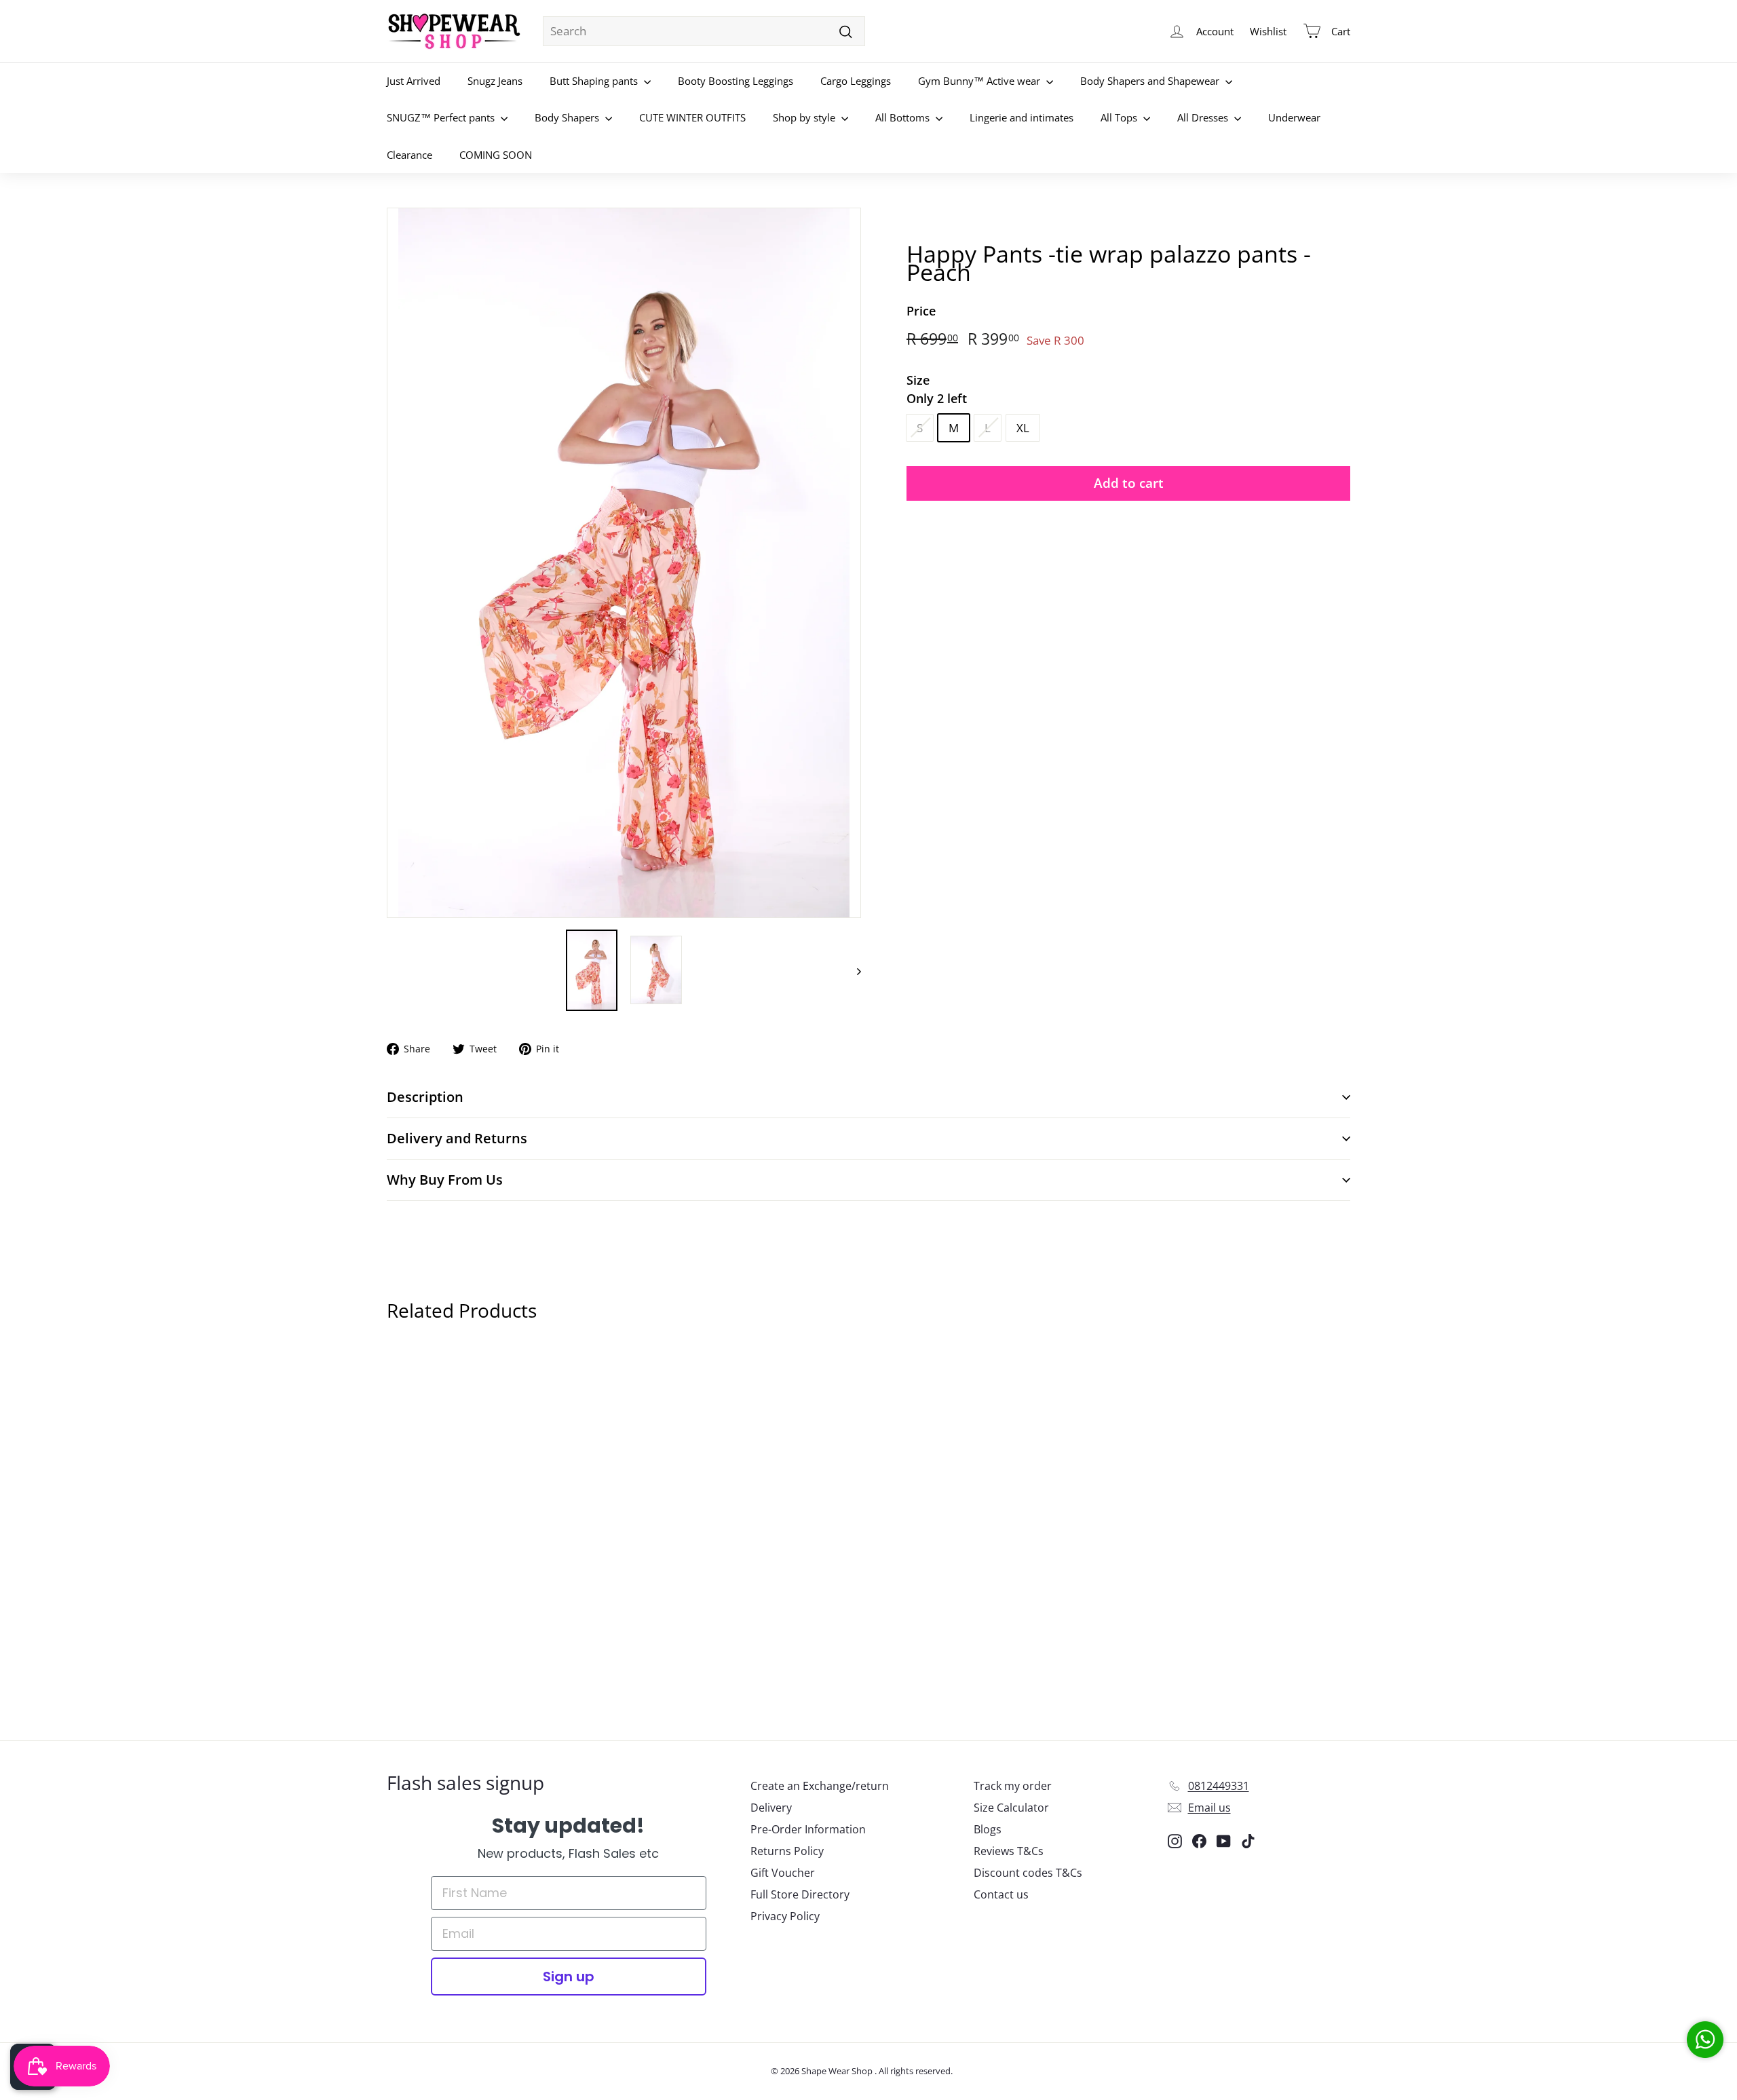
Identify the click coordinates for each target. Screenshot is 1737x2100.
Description (425, 1097)
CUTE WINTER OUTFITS (692, 117)
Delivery (771, 1808)
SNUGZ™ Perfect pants (442, 117)
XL (1023, 427)
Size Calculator (1011, 1808)
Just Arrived (414, 81)
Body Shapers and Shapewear (1151, 81)
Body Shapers (568, 117)
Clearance (409, 155)
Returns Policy (787, 1851)
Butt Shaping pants (595, 81)
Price (921, 311)
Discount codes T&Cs (1028, 1873)
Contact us (1001, 1894)
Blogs (988, 1829)
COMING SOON (496, 155)
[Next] (853, 970)
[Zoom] (624, 563)
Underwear (1294, 117)
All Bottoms (904, 117)
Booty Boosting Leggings (736, 81)
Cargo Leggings (856, 81)
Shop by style (805, 117)
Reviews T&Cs (1009, 1851)
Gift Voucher (783, 1873)
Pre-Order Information (808, 1829)
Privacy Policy (785, 1916)
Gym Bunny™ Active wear (980, 81)
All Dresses (1204, 117)
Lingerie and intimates (1022, 117)
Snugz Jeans (495, 81)
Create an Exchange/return (820, 1786)
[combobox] (704, 31)
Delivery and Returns (457, 1138)
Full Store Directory (800, 1894)
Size (937, 388)
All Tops (1120, 117)
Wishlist (1268, 31)
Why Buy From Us (445, 1180)
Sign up (569, 1977)
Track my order (1013, 1786)
